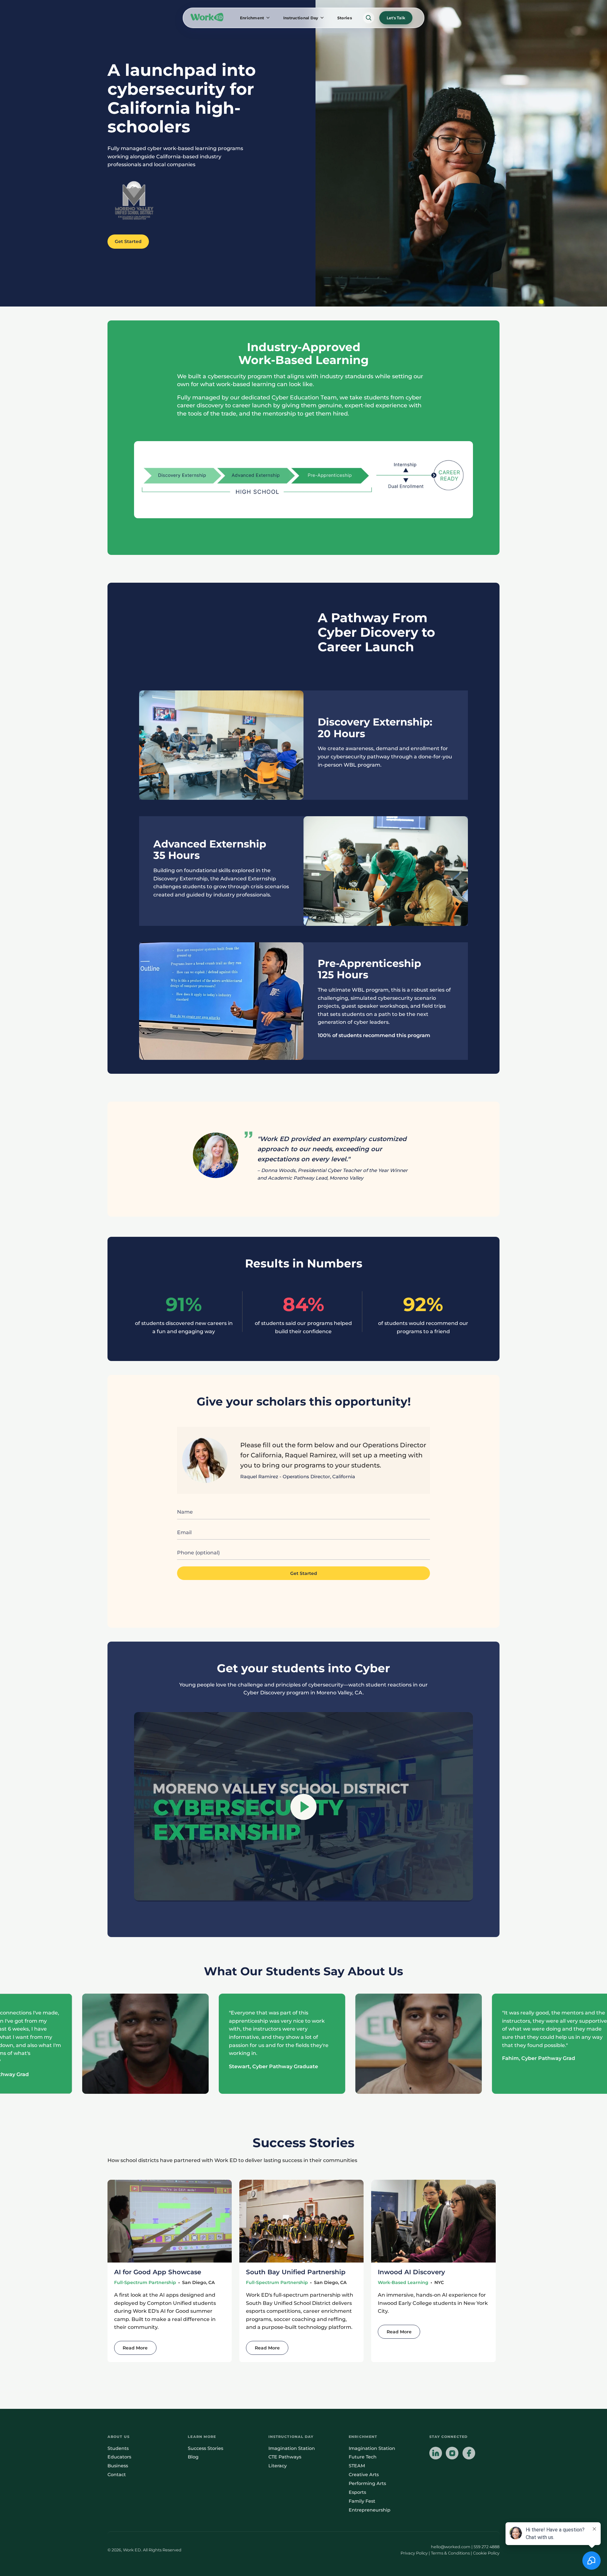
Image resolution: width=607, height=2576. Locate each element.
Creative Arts (364, 2475)
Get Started (128, 241)
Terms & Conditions (450, 2553)
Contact (117, 2475)
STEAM (357, 2466)
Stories (345, 18)
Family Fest (362, 2501)
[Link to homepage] (207, 18)
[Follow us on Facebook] (469, 2454)
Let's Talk (396, 18)
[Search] (369, 18)
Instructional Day (301, 18)
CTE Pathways (285, 2457)
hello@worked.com (451, 2547)
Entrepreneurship (370, 2510)
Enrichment (252, 18)
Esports (357, 2492)
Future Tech (363, 2457)
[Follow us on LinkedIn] (436, 2454)
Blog (193, 2457)
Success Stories (205, 2448)
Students (118, 2448)
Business (118, 2466)
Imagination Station (292, 2448)
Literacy (278, 2466)
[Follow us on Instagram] (452, 2454)
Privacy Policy (414, 2553)
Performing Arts (367, 2483)
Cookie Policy (486, 2553)
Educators (119, 2457)
